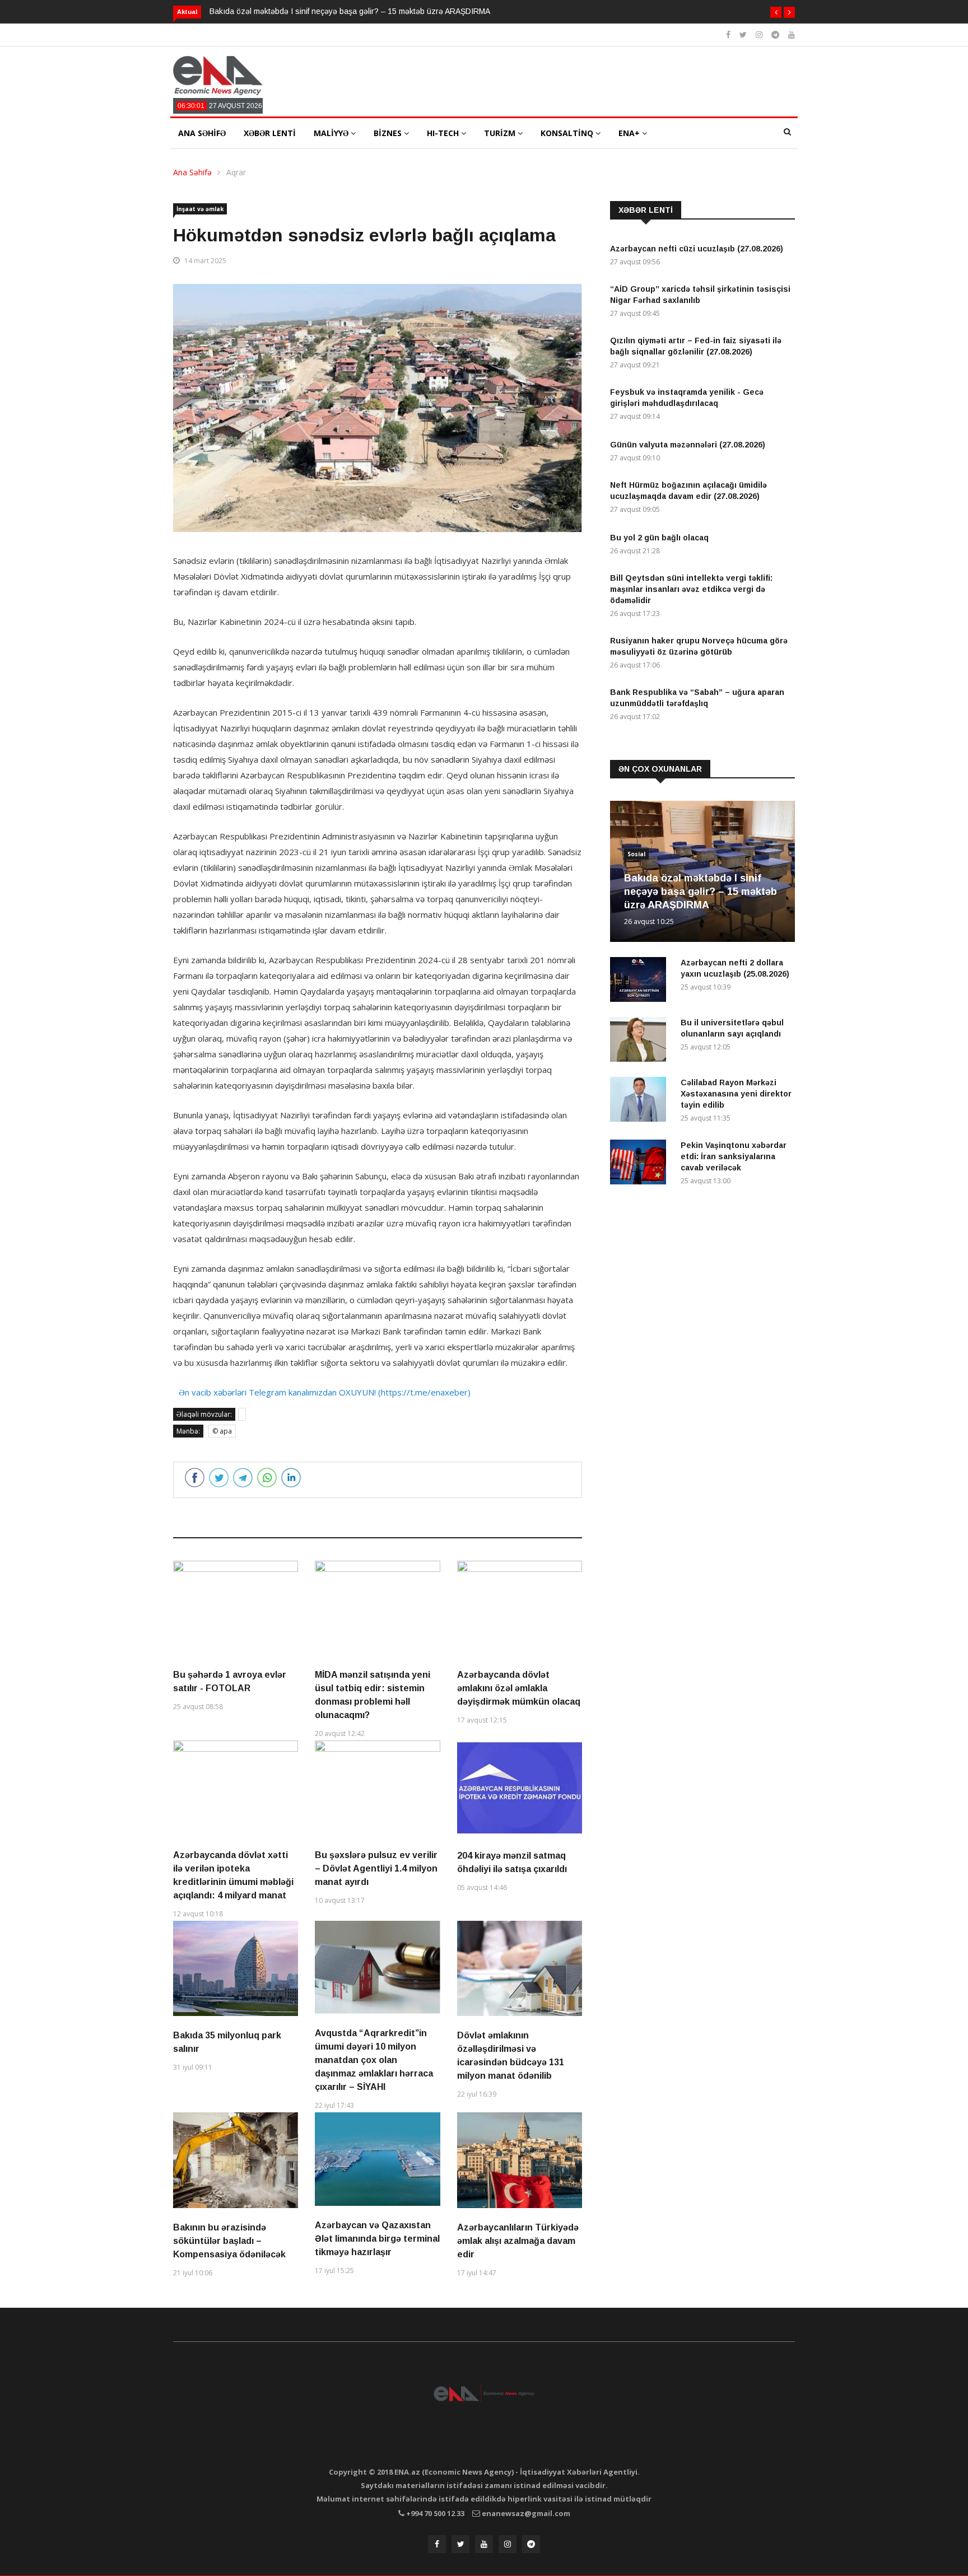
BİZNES (389, 133)
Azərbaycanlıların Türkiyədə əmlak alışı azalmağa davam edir (518, 2241)
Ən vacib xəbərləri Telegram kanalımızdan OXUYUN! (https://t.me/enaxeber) (325, 1392)
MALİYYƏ (332, 133)
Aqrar (236, 172)
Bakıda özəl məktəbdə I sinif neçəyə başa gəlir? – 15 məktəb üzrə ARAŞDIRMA (350, 11)
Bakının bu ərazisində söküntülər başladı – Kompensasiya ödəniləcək (229, 2241)
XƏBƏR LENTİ (270, 133)
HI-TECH (444, 133)
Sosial (636, 854)
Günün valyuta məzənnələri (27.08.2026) (688, 445)
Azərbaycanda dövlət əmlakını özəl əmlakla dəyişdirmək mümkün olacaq (519, 1688)
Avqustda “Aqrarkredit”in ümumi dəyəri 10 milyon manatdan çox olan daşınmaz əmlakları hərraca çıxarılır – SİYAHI (374, 2060)
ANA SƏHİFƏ (202, 133)
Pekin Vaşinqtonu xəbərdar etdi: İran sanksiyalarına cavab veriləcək (734, 1156)
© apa (222, 1431)
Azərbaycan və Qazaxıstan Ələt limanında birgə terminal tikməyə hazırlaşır (377, 2239)
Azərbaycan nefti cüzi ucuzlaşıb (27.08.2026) (697, 249)
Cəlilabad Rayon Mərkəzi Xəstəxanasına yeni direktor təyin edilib (736, 1094)
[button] (776, 12)
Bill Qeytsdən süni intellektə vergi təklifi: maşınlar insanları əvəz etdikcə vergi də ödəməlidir (691, 589)
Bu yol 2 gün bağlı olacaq (659, 538)
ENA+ (630, 133)
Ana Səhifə (192, 172)
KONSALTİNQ (568, 133)
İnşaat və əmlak (200, 209)
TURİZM (501, 133)
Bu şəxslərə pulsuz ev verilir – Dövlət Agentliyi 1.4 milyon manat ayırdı (376, 1868)
